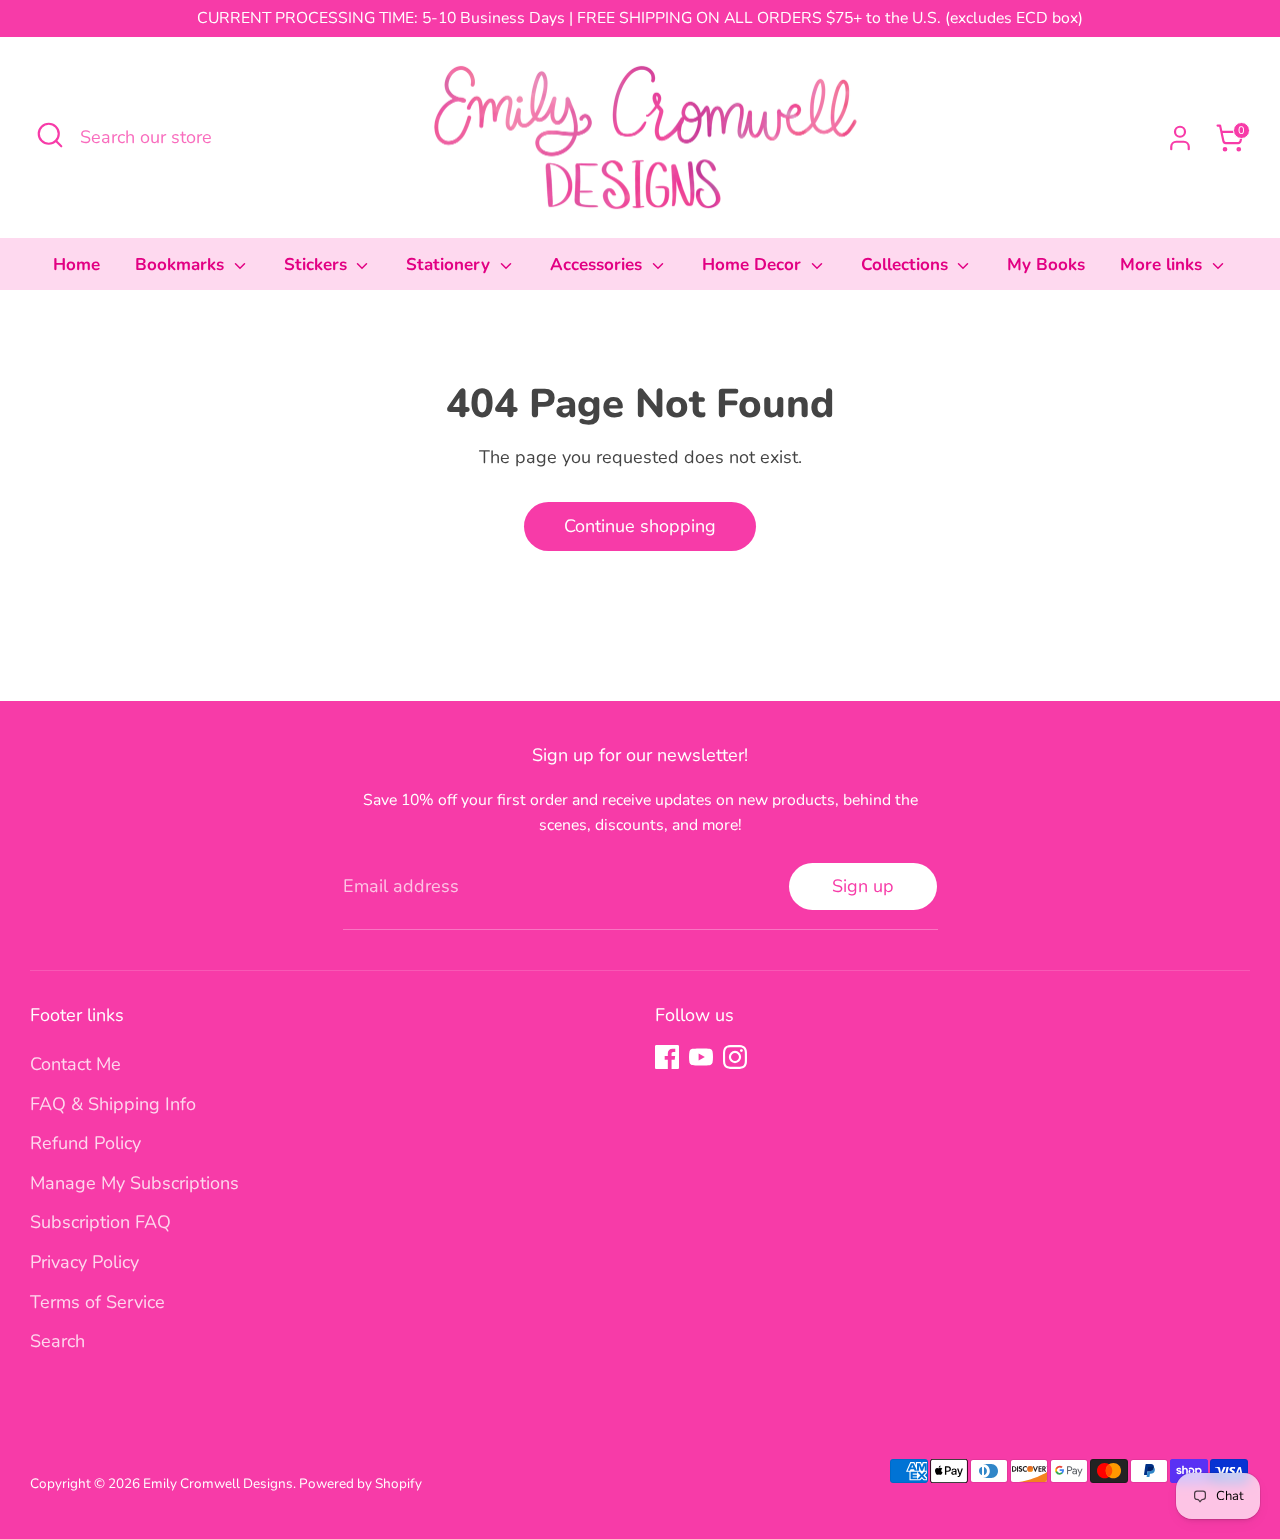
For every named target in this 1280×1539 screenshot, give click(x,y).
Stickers (318, 264)
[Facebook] (667, 1057)
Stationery (450, 264)
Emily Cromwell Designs (218, 1483)
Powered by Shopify (360, 1483)
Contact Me (75, 1064)
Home (76, 264)
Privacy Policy (84, 1262)
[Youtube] (701, 1057)
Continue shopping (640, 526)
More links (1163, 264)
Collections (907, 264)
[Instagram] (735, 1057)
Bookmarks (182, 264)
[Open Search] (50, 135)
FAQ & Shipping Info (113, 1104)
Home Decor (754, 264)
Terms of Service (97, 1302)
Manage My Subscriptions (134, 1183)
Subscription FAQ (100, 1222)
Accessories (598, 264)
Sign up (863, 886)
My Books (1046, 264)
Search (57, 1341)
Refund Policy (85, 1143)
